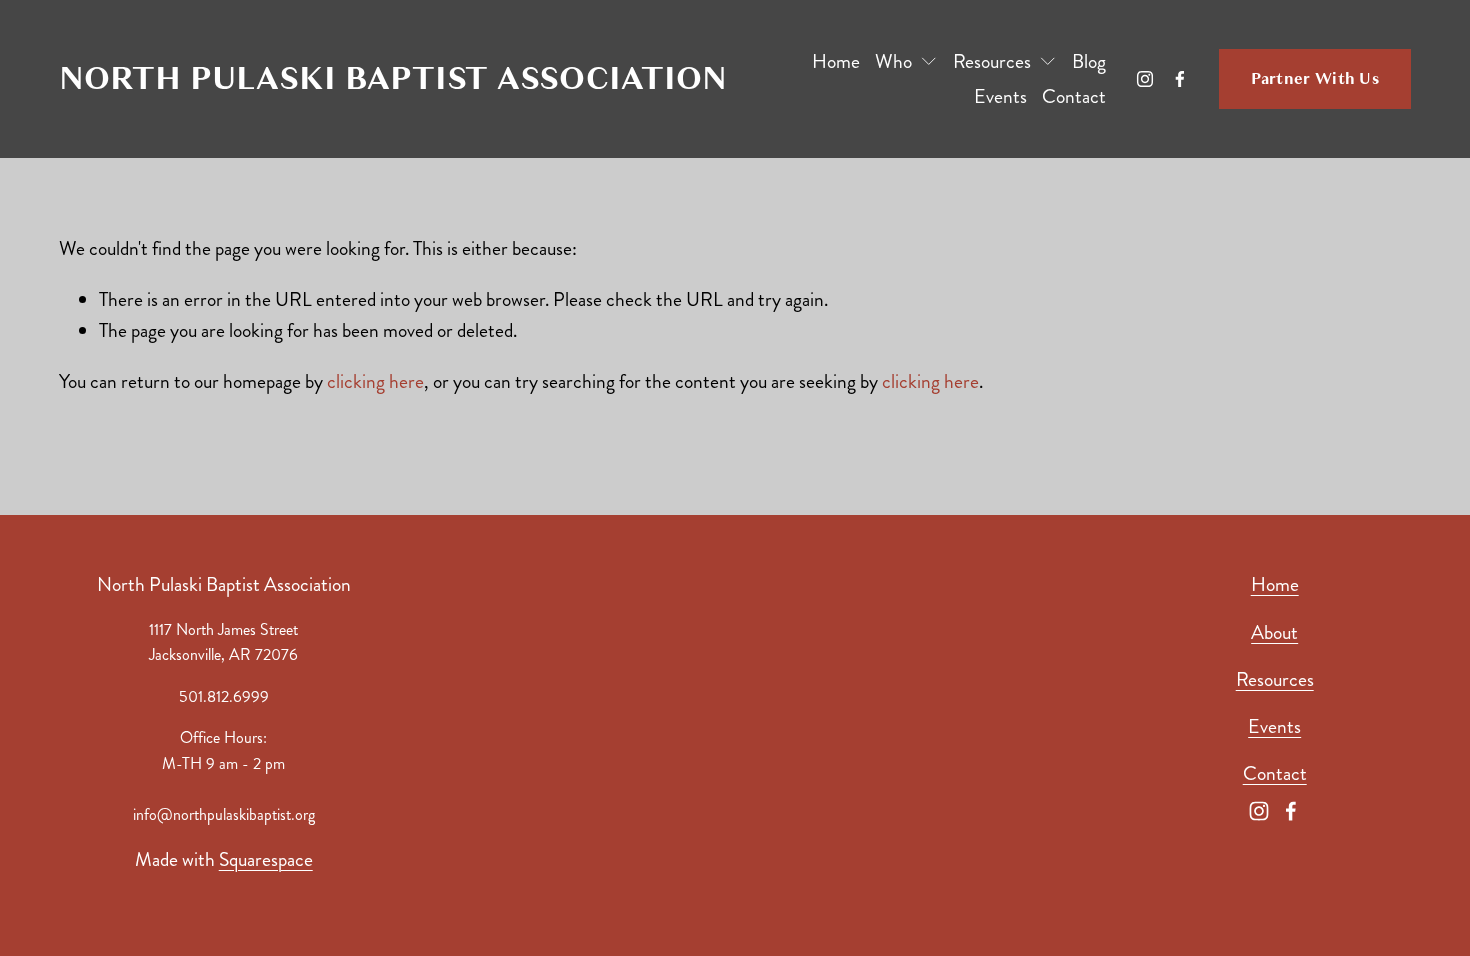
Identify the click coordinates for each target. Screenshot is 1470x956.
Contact (1074, 96)
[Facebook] (1180, 79)
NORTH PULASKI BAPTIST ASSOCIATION (393, 78)
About (1274, 632)
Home (836, 61)
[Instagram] (1145, 79)
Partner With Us (1315, 79)
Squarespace (266, 859)
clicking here (375, 381)
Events (1000, 96)
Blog (1089, 61)
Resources (1275, 679)
